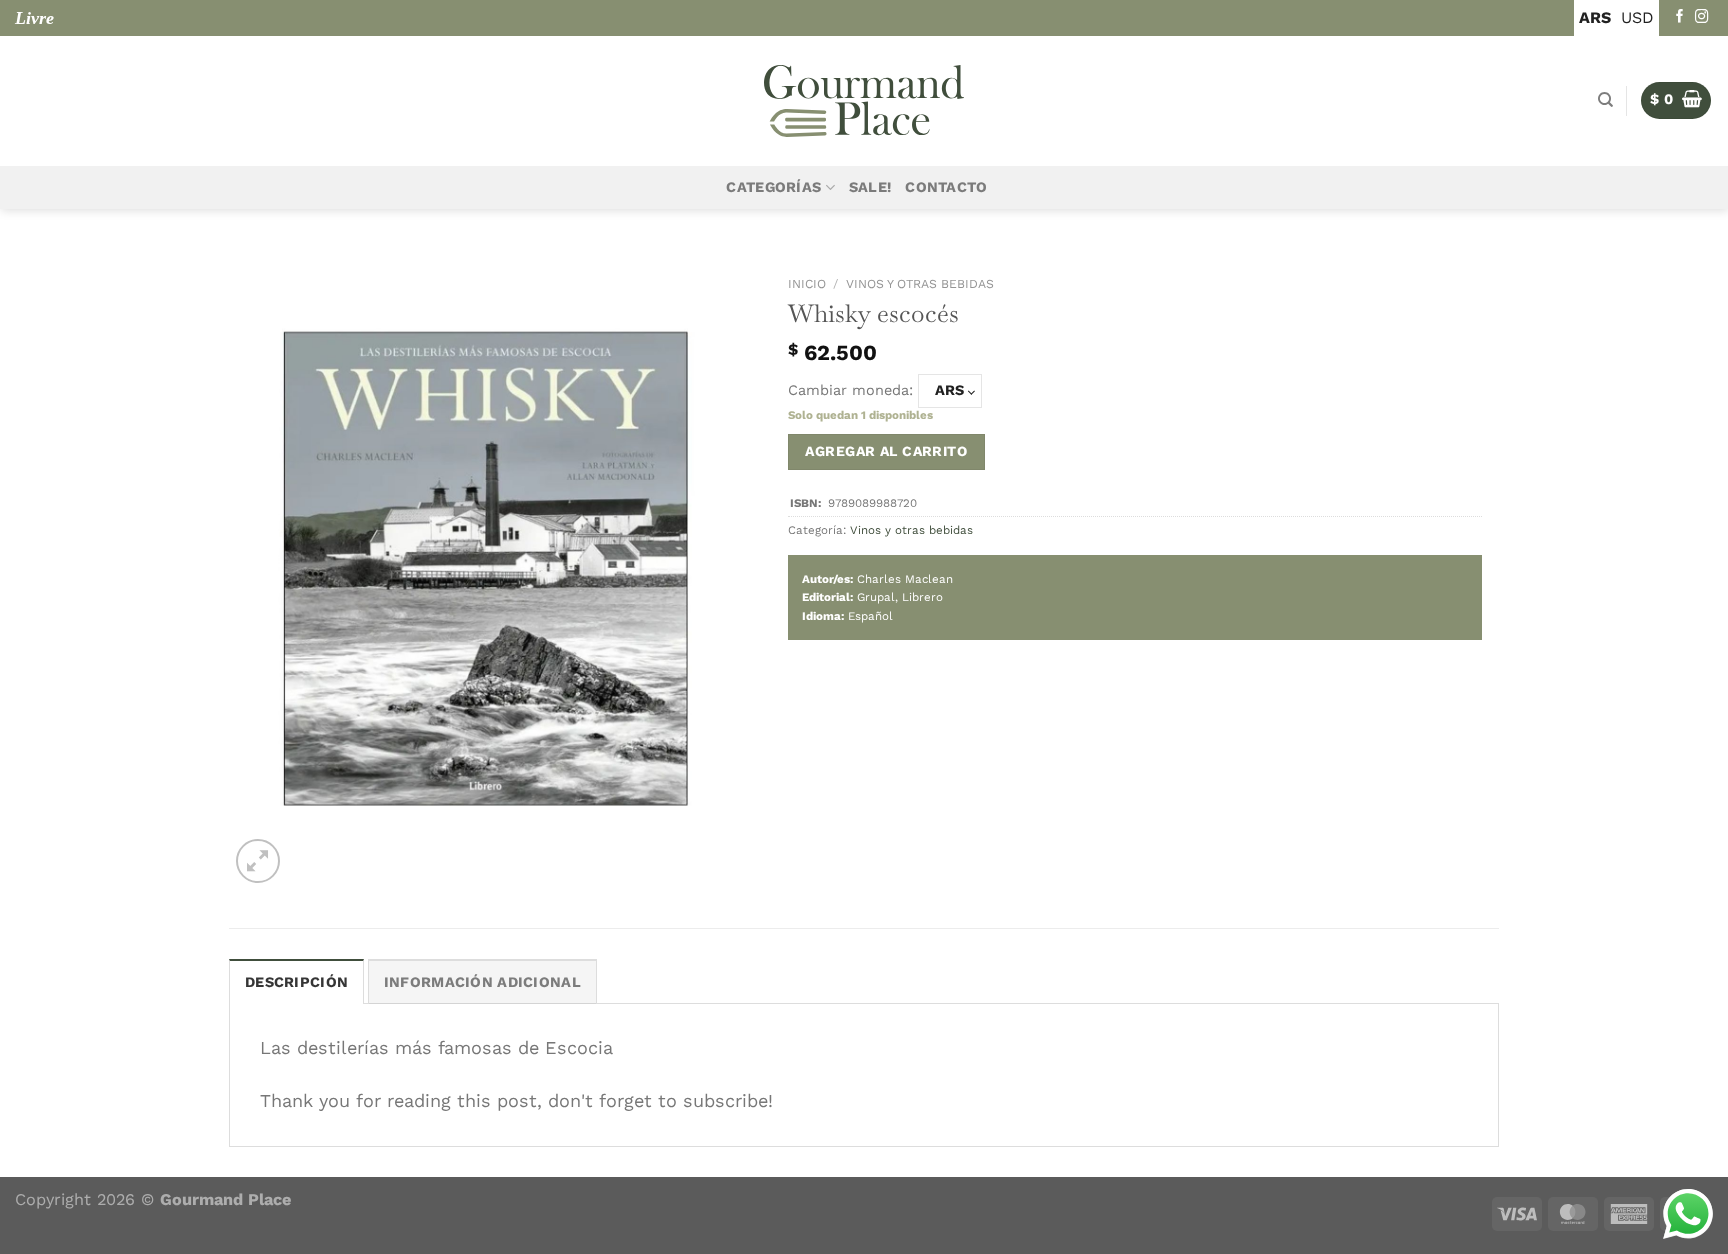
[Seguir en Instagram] (1702, 17)
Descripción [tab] (296, 982)
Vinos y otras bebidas (920, 284)
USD (1637, 17)
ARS (1595, 17)
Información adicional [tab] (482, 982)
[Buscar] (1605, 100)
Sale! (870, 187)
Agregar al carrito (886, 451)
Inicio (807, 284)
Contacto (946, 187)
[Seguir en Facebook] (1680, 17)
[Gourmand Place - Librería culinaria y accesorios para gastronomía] (864, 101)
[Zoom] (258, 861)
